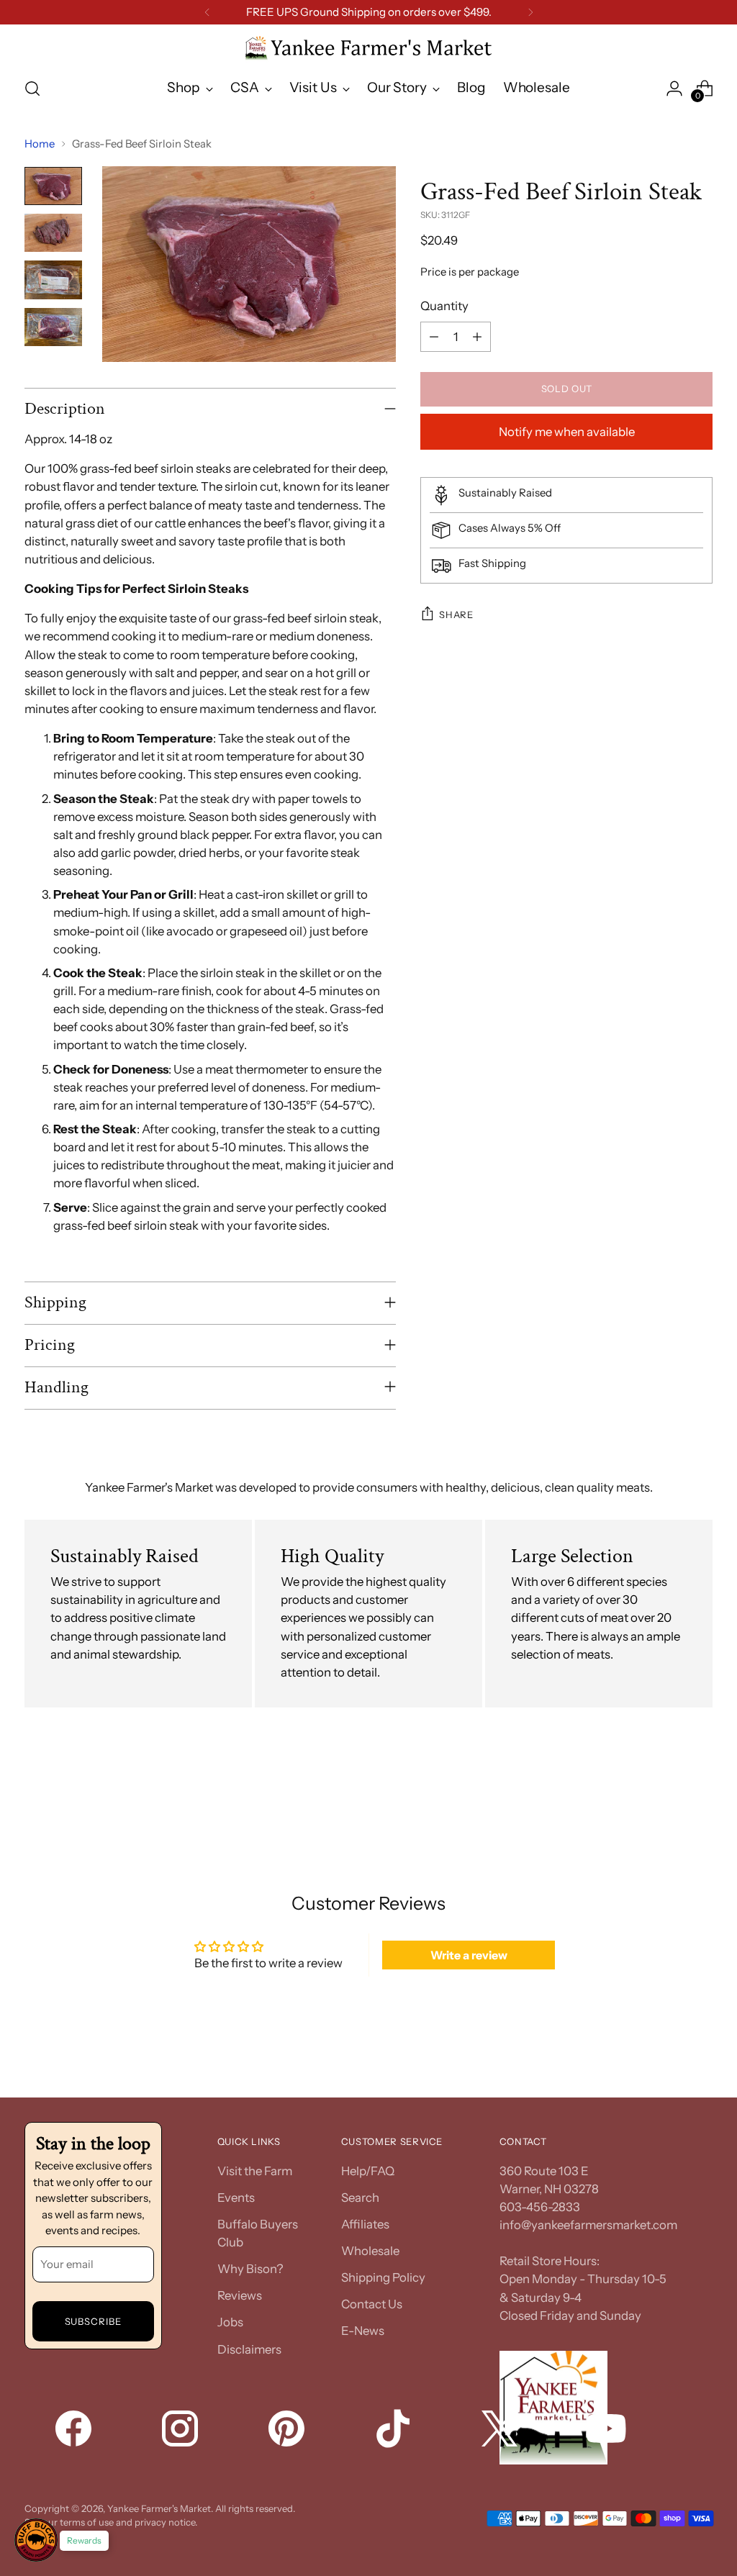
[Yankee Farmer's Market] (368, 49)
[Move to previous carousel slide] (667, 1796)
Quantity (444, 306)
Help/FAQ (368, 2171)
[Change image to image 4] (53, 327)
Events (236, 2198)
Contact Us (372, 2304)
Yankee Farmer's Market (159, 2508)
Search (360, 2198)
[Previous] (207, 12)
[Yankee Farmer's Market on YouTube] (607, 2431)
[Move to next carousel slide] (700, 1795)
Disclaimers (249, 2349)
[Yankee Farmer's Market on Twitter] (501, 2431)
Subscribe (94, 2321)
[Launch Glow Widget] (36, 2540)
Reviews (240, 2295)
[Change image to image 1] (53, 186)
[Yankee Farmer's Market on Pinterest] (288, 2431)
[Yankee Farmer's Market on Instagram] (181, 2431)
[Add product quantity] (477, 337)
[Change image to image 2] (53, 233)
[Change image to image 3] (53, 280)
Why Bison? (250, 2269)
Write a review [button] (469, 1955)
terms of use (87, 2522)
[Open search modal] (32, 89)
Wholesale (370, 2251)
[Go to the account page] (674, 89)
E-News (363, 2331)
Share (456, 614)
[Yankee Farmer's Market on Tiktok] (394, 2431)
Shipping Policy (383, 2277)
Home (40, 144)
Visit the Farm (255, 2171)
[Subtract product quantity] (434, 337)
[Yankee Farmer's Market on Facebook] (75, 2431)
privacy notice (165, 2522)
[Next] (530, 12)
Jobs (230, 2322)
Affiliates (365, 2224)
